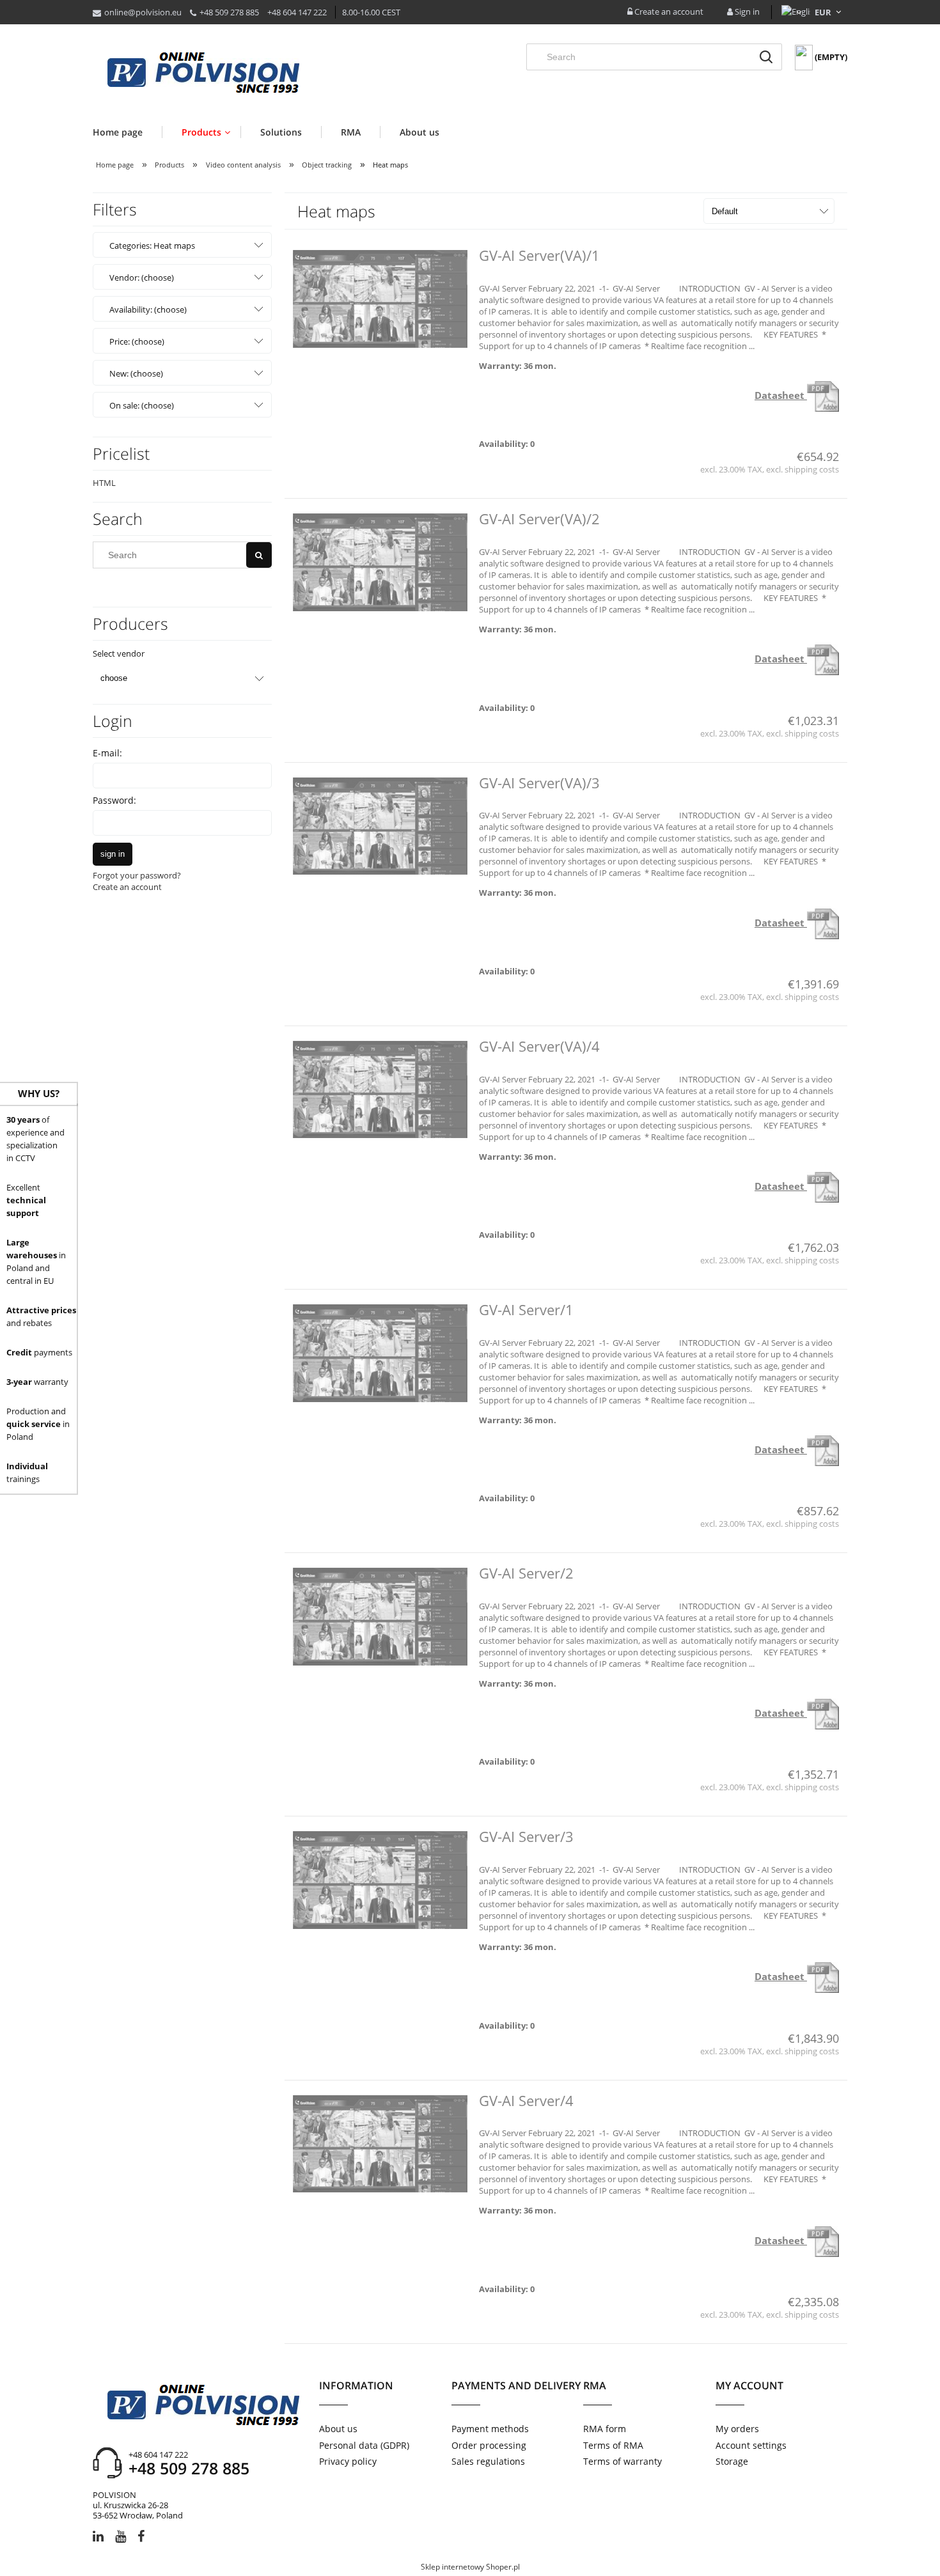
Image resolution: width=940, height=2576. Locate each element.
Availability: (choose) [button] (148, 309)
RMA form (605, 2429)
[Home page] (203, 74)
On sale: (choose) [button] (142, 405)
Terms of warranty (623, 2461)
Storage (732, 2461)
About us (338, 2429)
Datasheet (781, 395)
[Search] (766, 57)
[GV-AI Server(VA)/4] (380, 1090)
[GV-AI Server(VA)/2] (380, 562)
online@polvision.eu (143, 12)
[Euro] (823, 12)
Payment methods (490, 2429)
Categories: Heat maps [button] (152, 246)
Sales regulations (488, 2461)
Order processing (489, 2445)
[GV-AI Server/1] (380, 1353)
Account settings (751, 2445)
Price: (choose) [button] (137, 341)
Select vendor (119, 653)
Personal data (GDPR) (364, 2445)
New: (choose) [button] (136, 373)
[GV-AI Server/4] (380, 2144)
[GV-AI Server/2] (380, 1617)
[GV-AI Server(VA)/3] (380, 826)
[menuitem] (127, 132)
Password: (114, 800)
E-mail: (107, 753)
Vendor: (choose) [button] (142, 277)
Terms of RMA (613, 2445)
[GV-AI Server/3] (380, 1880)
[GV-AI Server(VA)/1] (380, 299)
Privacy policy (348, 2461)
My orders (737, 2429)
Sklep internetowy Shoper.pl (470, 2567)
